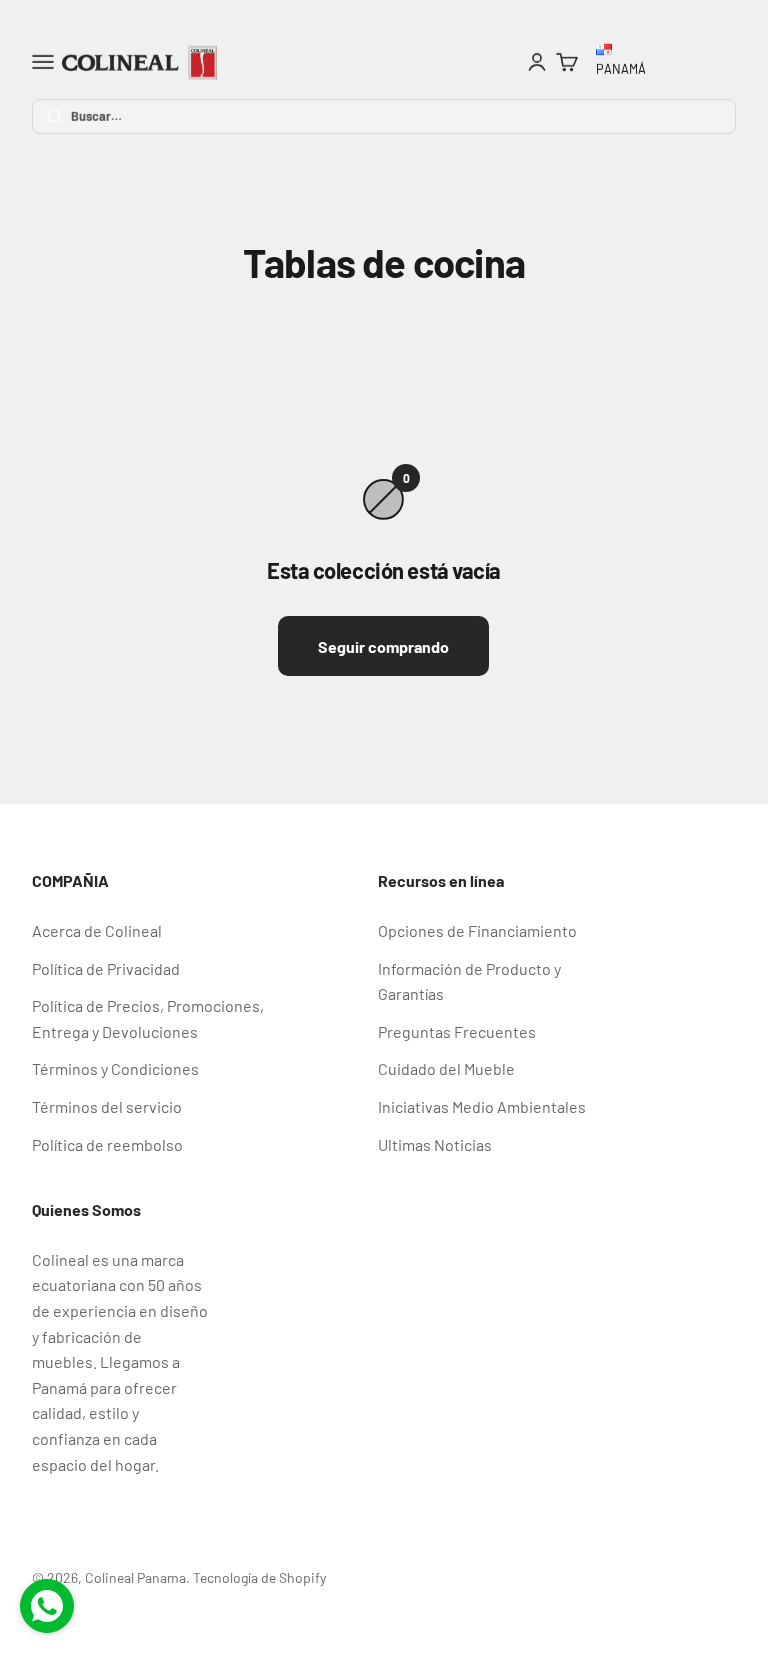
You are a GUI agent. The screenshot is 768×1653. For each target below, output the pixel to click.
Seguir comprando (383, 646)
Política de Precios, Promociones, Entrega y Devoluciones (148, 1018)
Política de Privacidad (106, 968)
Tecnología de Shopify (259, 1577)
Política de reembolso (107, 1144)
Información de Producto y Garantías (469, 981)
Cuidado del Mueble (446, 1068)
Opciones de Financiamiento (477, 930)
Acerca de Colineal (97, 930)
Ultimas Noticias (435, 1144)
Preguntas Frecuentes (457, 1031)
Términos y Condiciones (115, 1068)
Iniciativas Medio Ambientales (482, 1106)
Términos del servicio (107, 1106)
